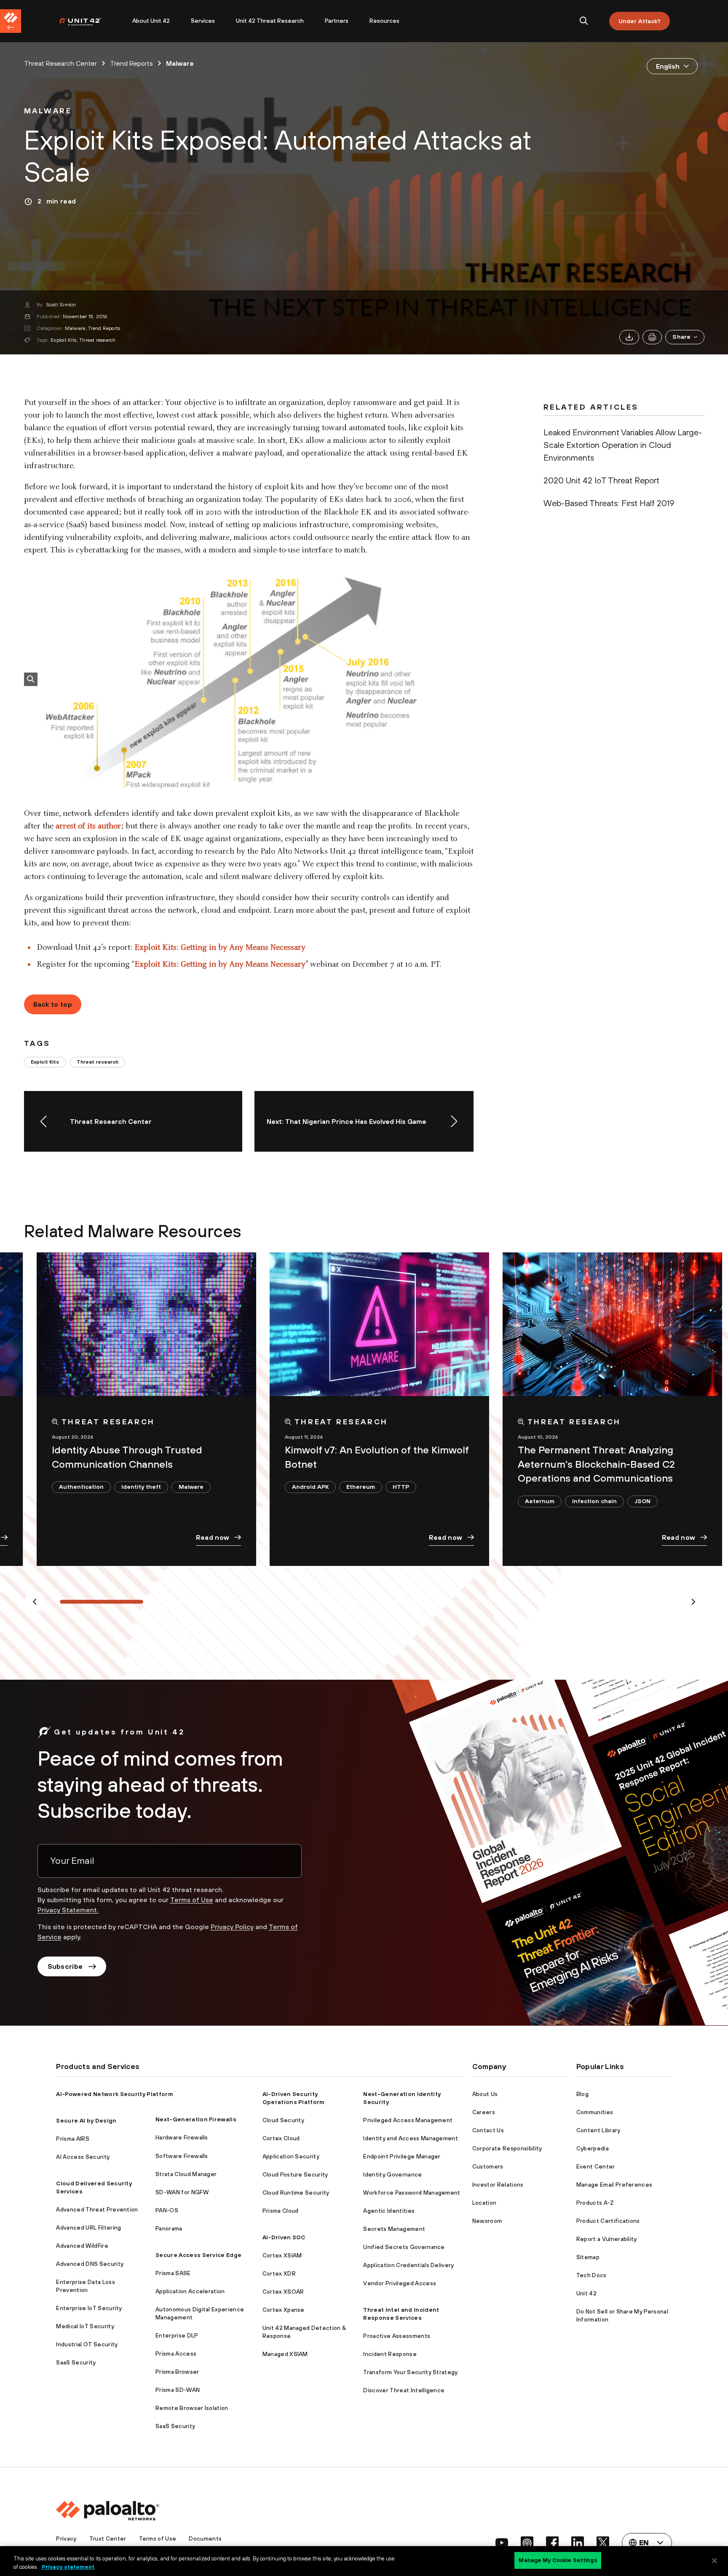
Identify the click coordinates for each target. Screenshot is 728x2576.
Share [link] (681, 337)
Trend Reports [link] (131, 63)
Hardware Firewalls (182, 2137)
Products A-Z (595, 2203)
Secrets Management (394, 2229)
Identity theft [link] (141, 1487)
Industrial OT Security (87, 2344)
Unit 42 (586, 2293)
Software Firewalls (182, 2156)
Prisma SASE (173, 2273)
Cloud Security (283, 2120)
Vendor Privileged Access (400, 2283)
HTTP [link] (401, 1487)
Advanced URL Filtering (88, 2228)
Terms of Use (192, 1900)
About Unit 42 (151, 21)
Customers (488, 2166)
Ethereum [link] (361, 1487)
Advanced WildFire (82, 2246)
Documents (205, 2538)
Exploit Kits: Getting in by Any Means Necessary (220, 948)
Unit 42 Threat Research (270, 21)
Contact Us (488, 2130)
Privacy (66, 2538)
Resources (384, 21)
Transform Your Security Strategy (410, 2372)
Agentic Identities (389, 2211)
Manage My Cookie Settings (558, 2560)
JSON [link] (642, 1501)
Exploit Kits (63, 340)
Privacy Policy (232, 1927)
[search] (584, 21)
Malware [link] (180, 63)
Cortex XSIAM (282, 2255)
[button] (685, 337)
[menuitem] (90, 21)
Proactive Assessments (397, 2336)
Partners (337, 21)
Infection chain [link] (594, 1501)
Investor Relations (498, 2185)
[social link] (502, 2543)
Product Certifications (608, 2221)
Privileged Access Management (408, 2120)
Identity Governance (392, 2174)
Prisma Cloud (281, 2211)
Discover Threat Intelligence (404, 2390)
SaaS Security (76, 2362)
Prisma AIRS (73, 2139)
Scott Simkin (61, 305)
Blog (582, 2094)
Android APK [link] (310, 1487)
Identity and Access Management (411, 2138)
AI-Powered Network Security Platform (115, 2094)
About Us (485, 2094)
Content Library (598, 2130)
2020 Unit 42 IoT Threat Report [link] (601, 480)
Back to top (53, 1004)
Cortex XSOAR (283, 2292)
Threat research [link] (98, 1062)
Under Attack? (640, 21)
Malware (75, 328)
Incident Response (390, 2354)
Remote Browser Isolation (192, 2408)
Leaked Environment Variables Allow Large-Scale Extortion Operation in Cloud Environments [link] (623, 445)
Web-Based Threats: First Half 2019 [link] (609, 503)
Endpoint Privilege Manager (402, 2156)
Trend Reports (104, 328)
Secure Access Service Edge (198, 2255)
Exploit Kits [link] (45, 1062)
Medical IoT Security (85, 2326)
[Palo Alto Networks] (86, 21)
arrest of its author (88, 826)
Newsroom (487, 2221)
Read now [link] (213, 1537)
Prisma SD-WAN (178, 2390)
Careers (484, 2112)
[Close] (715, 2560)
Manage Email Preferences (614, 2185)
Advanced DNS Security (90, 2264)
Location (484, 2203)
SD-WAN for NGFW (182, 2192)
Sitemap (588, 2257)
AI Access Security (83, 2157)
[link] (48, 111)
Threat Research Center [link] (60, 63)
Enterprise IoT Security (89, 2308)
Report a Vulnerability (607, 2239)
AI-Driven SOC (284, 2237)
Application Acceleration (190, 2291)
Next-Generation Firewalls (196, 2119)
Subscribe (65, 1966)
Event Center (596, 2166)
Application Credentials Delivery (408, 2265)
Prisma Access (176, 2354)
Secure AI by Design (86, 2120)
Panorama (169, 2228)
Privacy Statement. (68, 1910)
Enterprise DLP (177, 2335)
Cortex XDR (279, 2273)
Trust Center (108, 2538)
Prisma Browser (177, 2372)
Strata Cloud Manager (186, 2174)
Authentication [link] (81, 1487)
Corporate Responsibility (507, 2148)
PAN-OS (167, 2210)
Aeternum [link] (540, 1501)
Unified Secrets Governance (404, 2247)
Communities (595, 2112)
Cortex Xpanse (284, 2310)
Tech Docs (591, 2275)
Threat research (98, 340)
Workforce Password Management (412, 2193)
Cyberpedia (593, 2148)
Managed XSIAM (285, 2354)
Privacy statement (68, 2567)
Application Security (291, 2156)
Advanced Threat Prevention (97, 2209)
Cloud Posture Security (295, 2174)
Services (203, 21)
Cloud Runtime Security (296, 2193)
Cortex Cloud (281, 2138)
